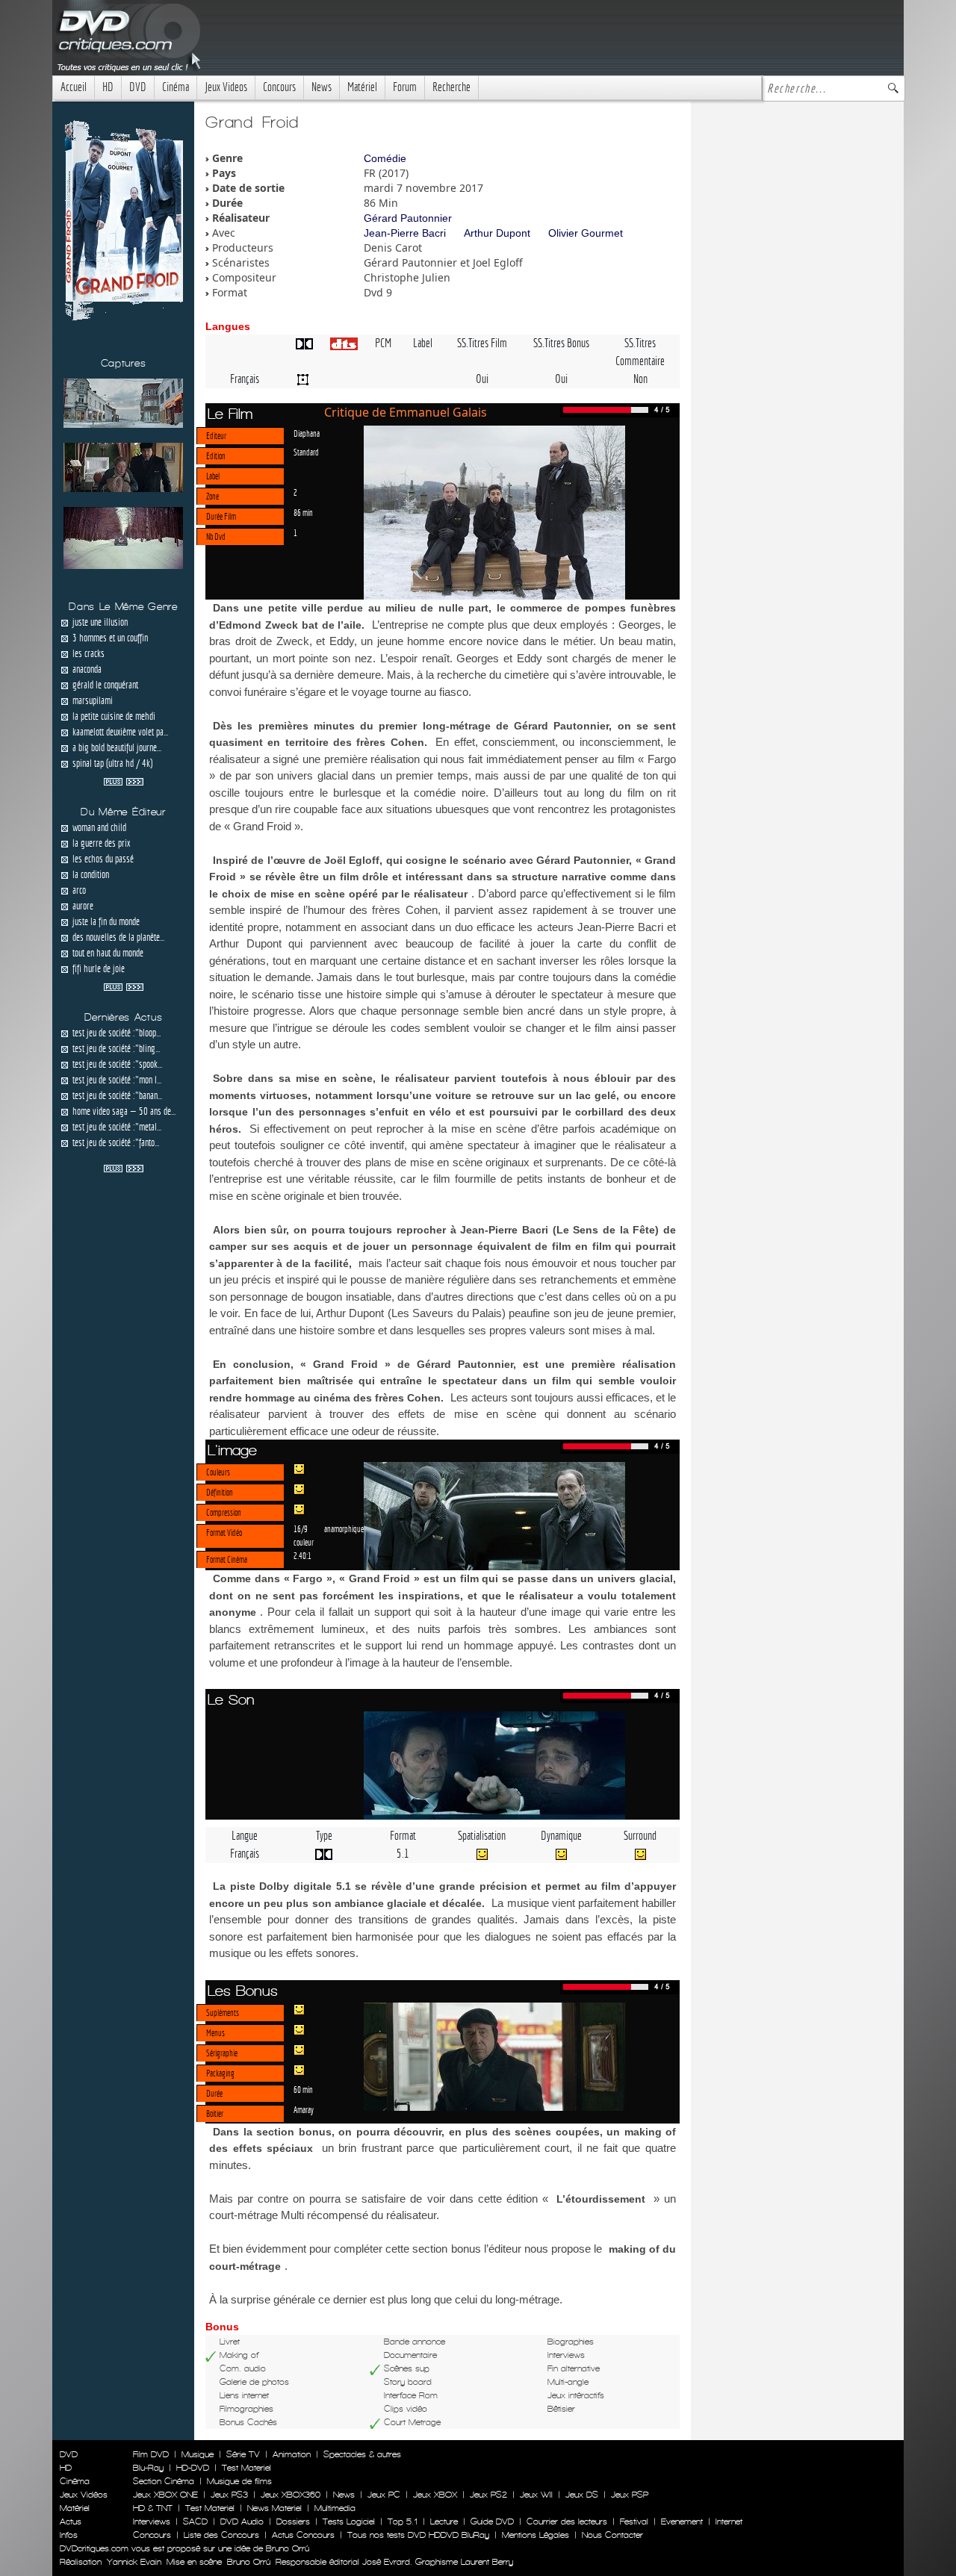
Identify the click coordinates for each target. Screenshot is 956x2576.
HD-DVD (193, 2468)
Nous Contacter (611, 2535)
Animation (292, 2454)
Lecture (444, 2521)
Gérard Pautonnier (408, 218)
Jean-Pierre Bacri (405, 233)
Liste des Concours (221, 2535)
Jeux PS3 (229, 2495)
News (322, 87)
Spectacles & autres (362, 2454)
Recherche (451, 87)
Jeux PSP (630, 2495)
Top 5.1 (403, 2521)
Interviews (152, 2521)
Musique (198, 2454)
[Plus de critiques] (124, 780)
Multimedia (335, 2508)
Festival (634, 2521)
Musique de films (239, 2481)
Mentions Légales (536, 2535)
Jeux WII (536, 2495)
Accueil (74, 87)
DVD (138, 87)
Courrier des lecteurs (567, 2521)
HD (108, 87)
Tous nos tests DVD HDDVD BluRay (418, 2535)
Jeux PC (384, 2495)
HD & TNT (153, 2508)
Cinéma (176, 87)
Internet (729, 2521)
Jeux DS (582, 2495)
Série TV (243, 2454)
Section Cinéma (164, 2481)
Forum (405, 87)
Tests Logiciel (349, 2521)
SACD (195, 2521)
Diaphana (307, 433)
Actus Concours (303, 2535)
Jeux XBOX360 (291, 2495)
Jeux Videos (226, 87)
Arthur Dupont (497, 233)
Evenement (682, 2521)
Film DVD (151, 2454)
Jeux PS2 (488, 2495)
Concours (279, 87)
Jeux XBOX (435, 2495)
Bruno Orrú (249, 2562)
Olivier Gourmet (586, 233)
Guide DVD (492, 2521)
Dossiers (293, 2521)
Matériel (362, 87)
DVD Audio (242, 2521)
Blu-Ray (148, 2468)
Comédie (385, 158)
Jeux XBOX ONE (165, 2495)
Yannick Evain (134, 2562)
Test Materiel (246, 2468)
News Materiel (274, 2508)
